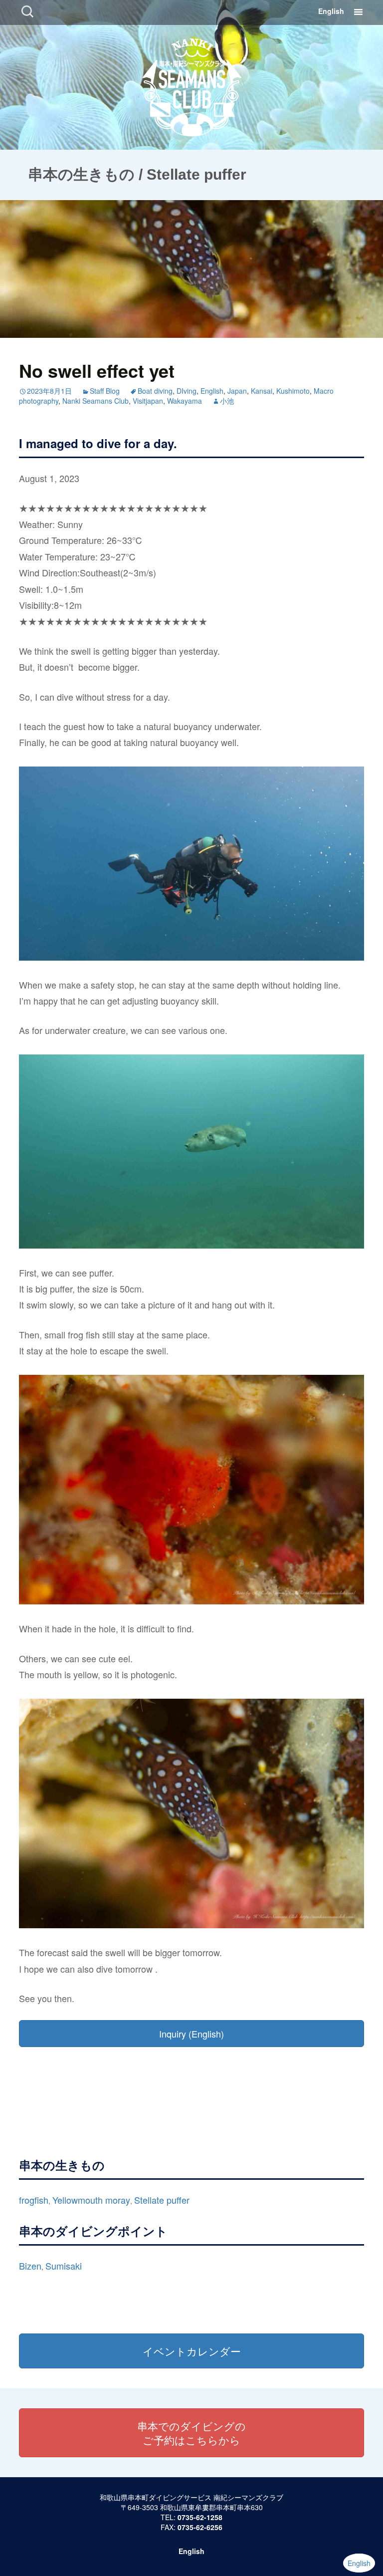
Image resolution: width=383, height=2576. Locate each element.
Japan (237, 391)
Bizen (30, 2266)
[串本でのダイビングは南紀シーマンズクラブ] (192, 85)
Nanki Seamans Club (96, 401)
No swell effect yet (97, 370)
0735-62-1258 (200, 2517)
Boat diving (155, 391)
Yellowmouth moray (91, 2200)
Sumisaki (64, 2266)
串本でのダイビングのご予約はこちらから (191, 2433)
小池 (227, 401)
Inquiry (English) (191, 2034)
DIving (187, 391)
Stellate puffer (162, 2200)
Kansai (262, 391)
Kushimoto (293, 391)
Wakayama (185, 401)
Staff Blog (105, 391)
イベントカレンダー (192, 2351)
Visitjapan (148, 401)
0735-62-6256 (200, 2527)
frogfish (34, 2200)
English (331, 11)
